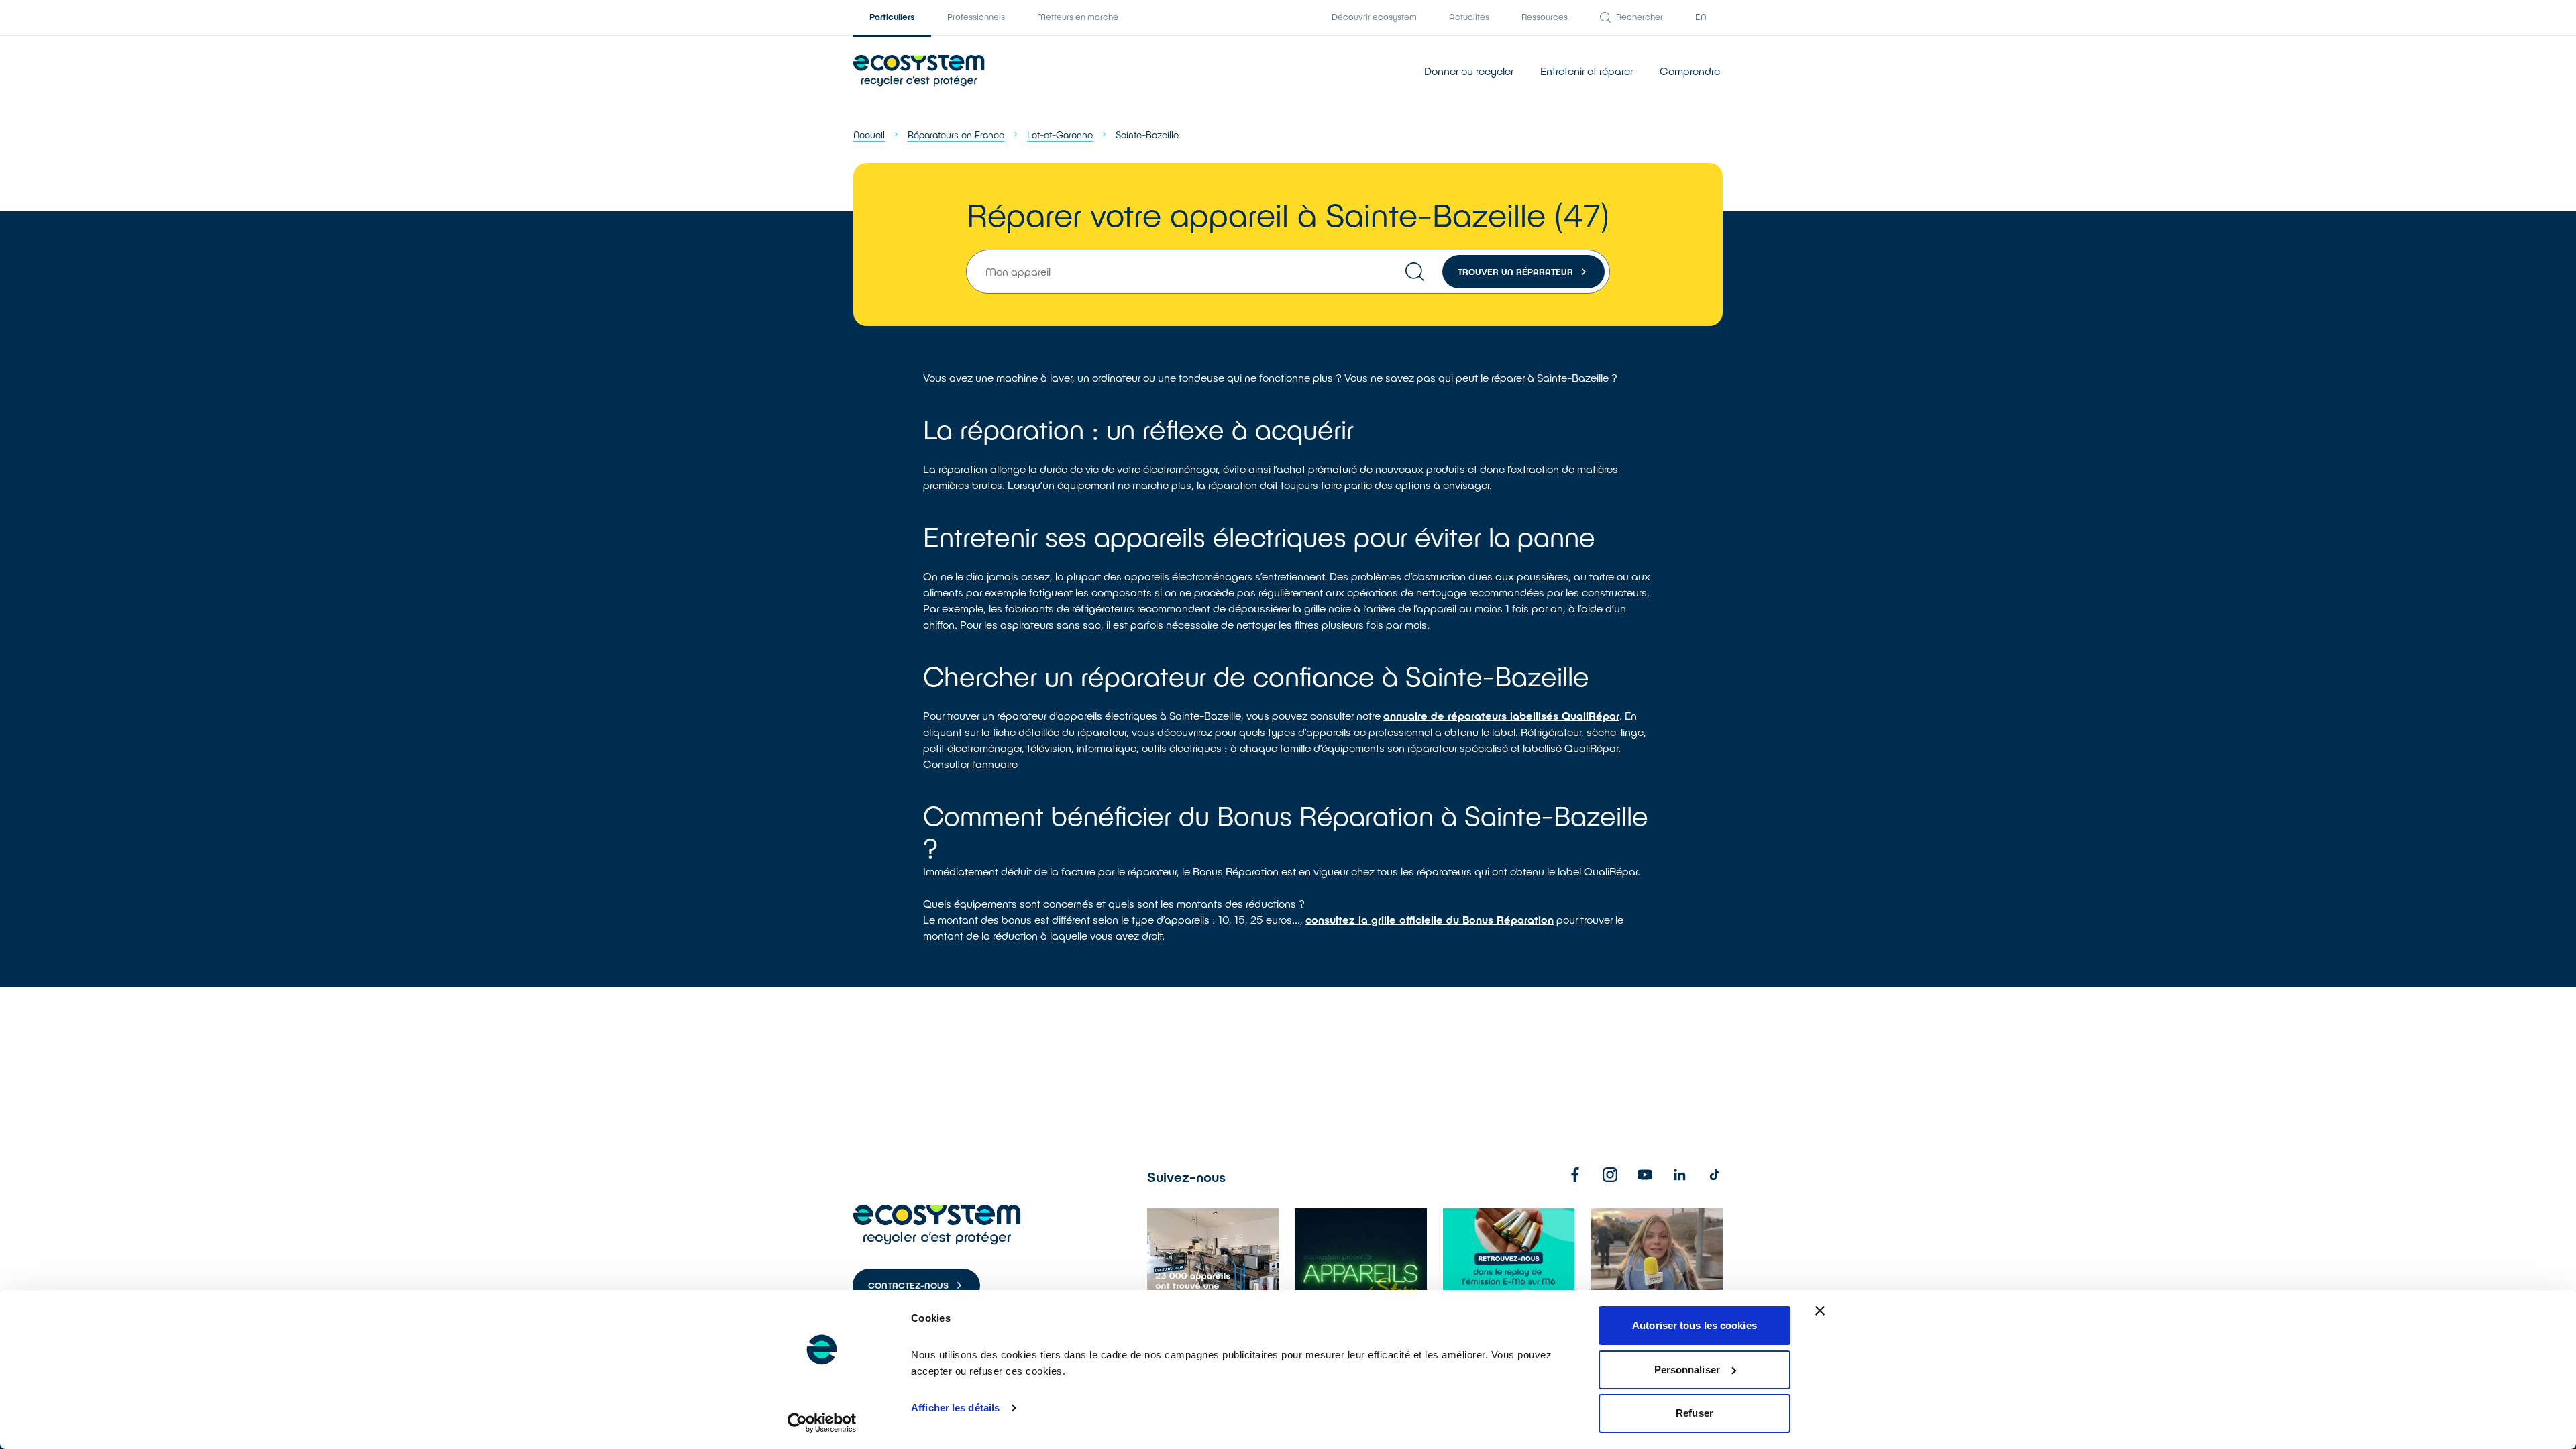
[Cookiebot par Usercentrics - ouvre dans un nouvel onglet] (822, 1423)
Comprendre (1690, 71)
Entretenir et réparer (1587, 71)
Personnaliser (1687, 1370)
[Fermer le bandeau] (1820, 1311)
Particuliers (892, 17)
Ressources (1545, 17)
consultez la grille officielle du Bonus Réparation (1430, 919)
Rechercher (1640, 17)
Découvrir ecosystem (1374, 17)
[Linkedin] (1680, 1175)
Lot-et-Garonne (1060, 135)
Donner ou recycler (1469, 71)
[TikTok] (1715, 1175)
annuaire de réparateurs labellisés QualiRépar (1501, 715)
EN (1701, 17)
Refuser (1695, 1413)
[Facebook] (1575, 1175)
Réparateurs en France (956, 135)
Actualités (1469, 17)
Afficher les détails (955, 1408)
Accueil (869, 135)
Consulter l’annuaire (970, 764)
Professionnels (976, 17)
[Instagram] (1610, 1175)
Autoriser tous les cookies (1695, 1325)
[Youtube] (1645, 1175)
